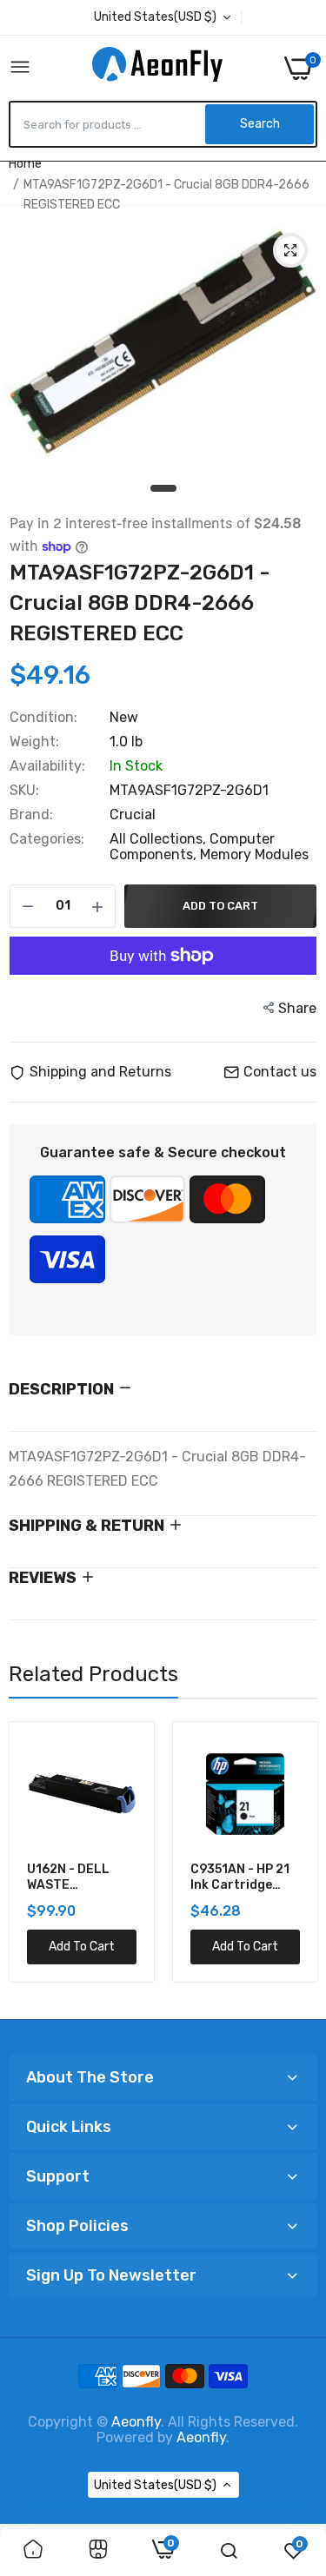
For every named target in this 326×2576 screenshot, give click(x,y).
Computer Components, (192, 847)
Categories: (47, 839)
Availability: (47, 766)
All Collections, (160, 839)
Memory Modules (254, 854)
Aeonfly (136, 2422)
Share (297, 1008)
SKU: (24, 791)
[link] (33, 2551)
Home (25, 164)
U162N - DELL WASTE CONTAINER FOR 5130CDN (77, 1877)
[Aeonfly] (157, 68)
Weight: (34, 742)
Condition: (43, 718)
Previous (30, 1864)
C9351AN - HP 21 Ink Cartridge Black (240, 1877)
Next (296, 1864)
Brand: (31, 815)
